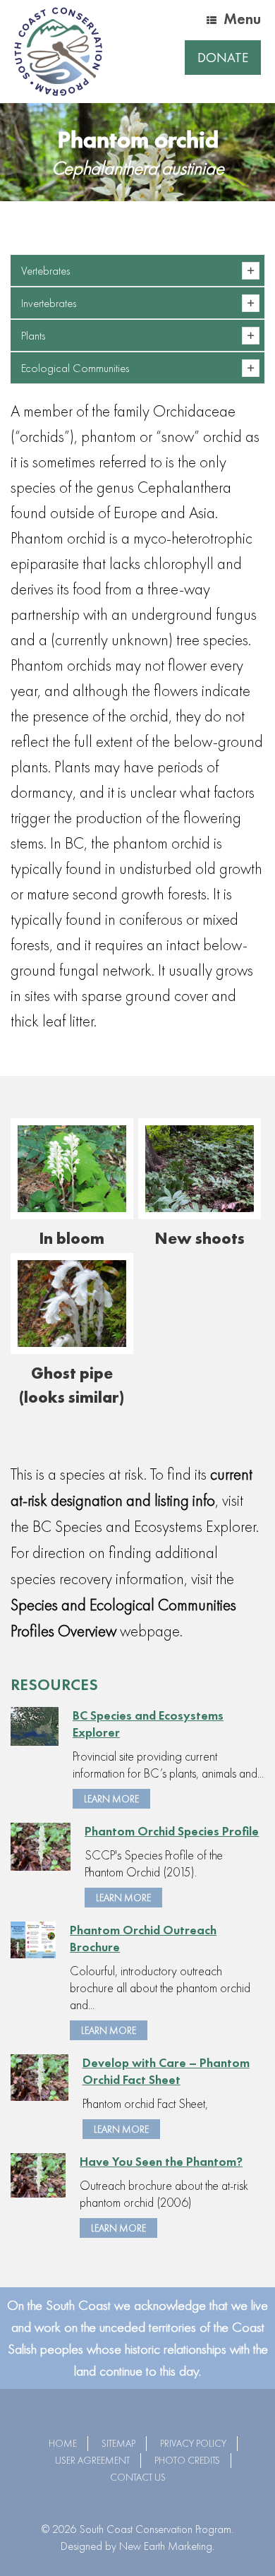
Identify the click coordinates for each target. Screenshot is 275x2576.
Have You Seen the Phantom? (161, 2161)
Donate (223, 58)
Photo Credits (187, 2460)
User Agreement (92, 2460)
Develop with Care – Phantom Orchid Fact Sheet (166, 2071)
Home (63, 2443)
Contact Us (138, 2477)
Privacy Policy (193, 2443)
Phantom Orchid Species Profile (172, 1831)
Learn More (111, 1799)
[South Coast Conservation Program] (58, 52)
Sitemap (118, 2443)
